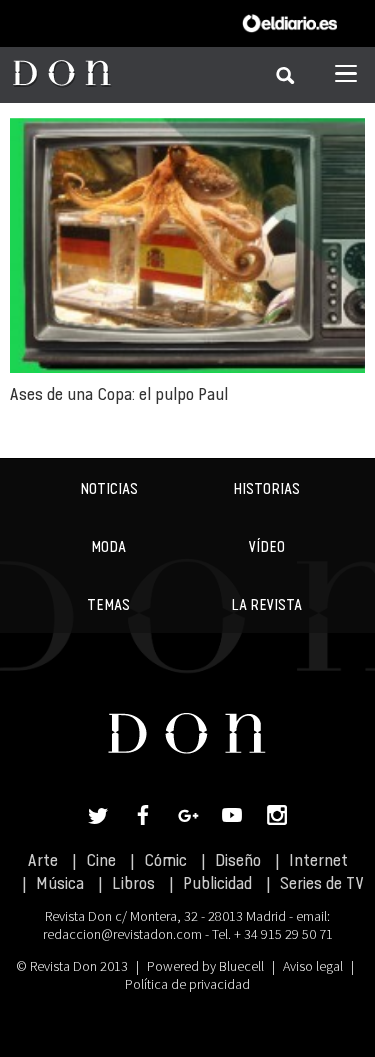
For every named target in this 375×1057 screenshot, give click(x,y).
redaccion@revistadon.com (122, 934)
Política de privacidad (187, 984)
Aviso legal (313, 966)
